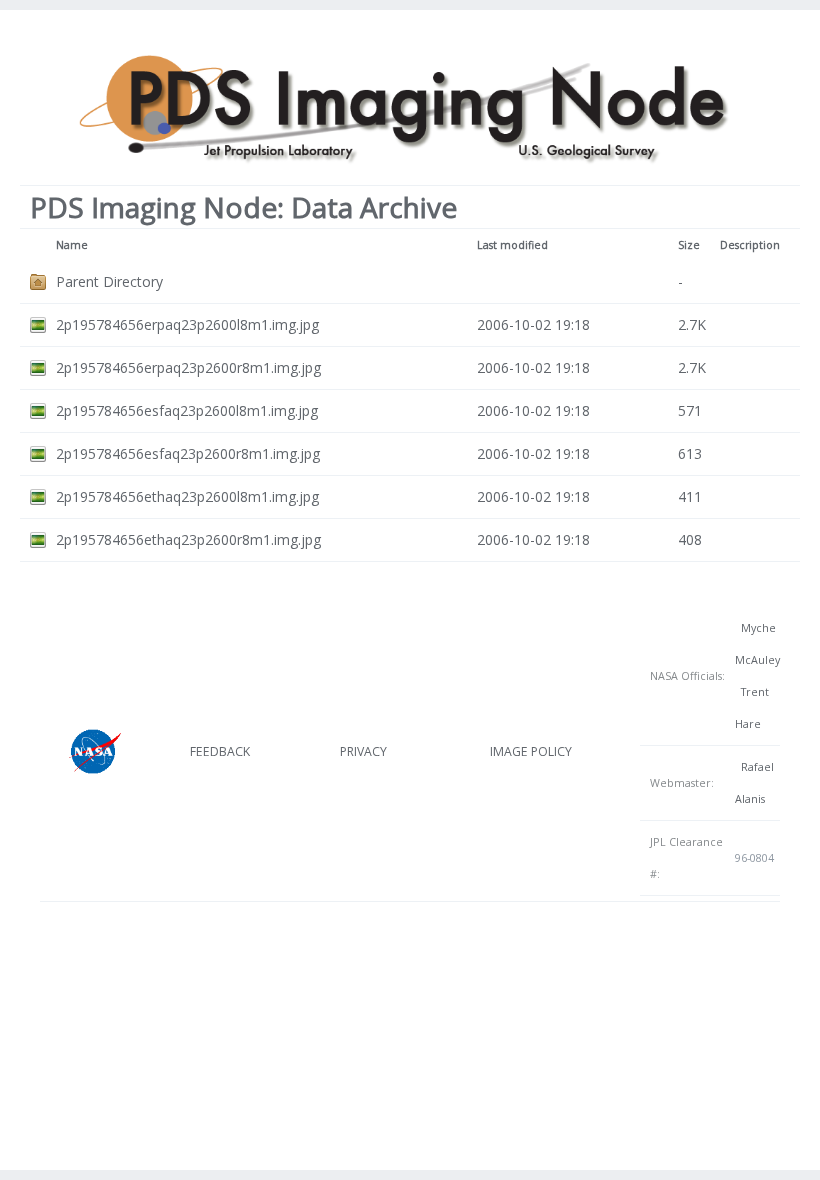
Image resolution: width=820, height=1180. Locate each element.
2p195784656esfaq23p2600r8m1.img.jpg (188, 453)
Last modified (512, 245)
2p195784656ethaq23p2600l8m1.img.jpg (187, 496)
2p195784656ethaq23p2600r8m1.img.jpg (188, 539)
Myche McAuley (757, 644)
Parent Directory (109, 281)
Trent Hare (752, 708)
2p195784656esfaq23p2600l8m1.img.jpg (187, 410)
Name (72, 245)
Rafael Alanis (754, 783)
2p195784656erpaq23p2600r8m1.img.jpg (188, 367)
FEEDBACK (220, 751)
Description (750, 245)
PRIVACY (363, 751)
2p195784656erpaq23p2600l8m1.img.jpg (187, 324)
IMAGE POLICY (531, 751)
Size (689, 245)
